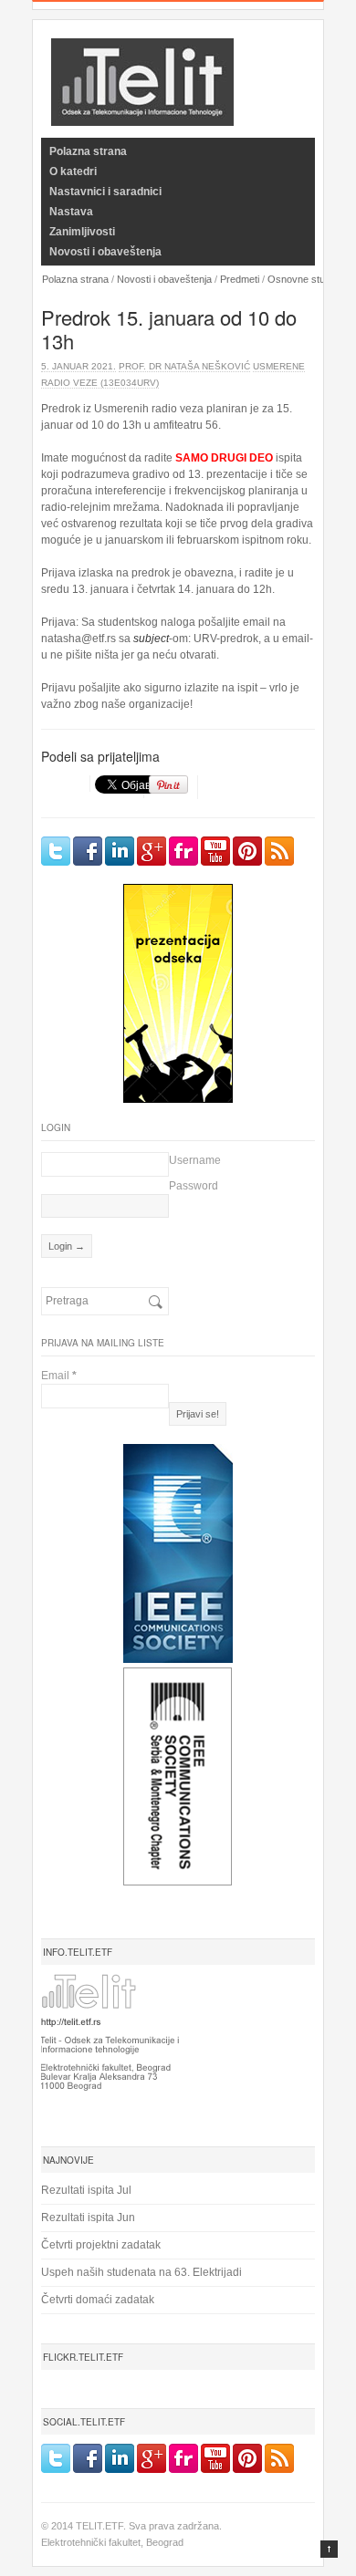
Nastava (71, 212)
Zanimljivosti (82, 232)
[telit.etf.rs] (142, 114)
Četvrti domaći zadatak (98, 2300)
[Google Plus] (152, 851)
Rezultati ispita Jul (86, 2190)
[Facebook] (88, 851)
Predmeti (240, 279)
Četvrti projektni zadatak (101, 2245)
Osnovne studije (304, 279)
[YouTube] (215, 851)
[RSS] (279, 851)
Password (194, 1186)
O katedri (73, 171)
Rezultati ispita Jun (88, 2218)
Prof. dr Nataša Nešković (184, 366)
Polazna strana (88, 151)
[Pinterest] (247, 851)
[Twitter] (56, 851)
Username (195, 1160)
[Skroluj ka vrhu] (329, 2549)
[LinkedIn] (120, 851)
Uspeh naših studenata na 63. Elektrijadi (141, 2272)
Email (59, 1376)
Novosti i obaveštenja (105, 252)
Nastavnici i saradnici (105, 192)
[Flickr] (183, 851)
